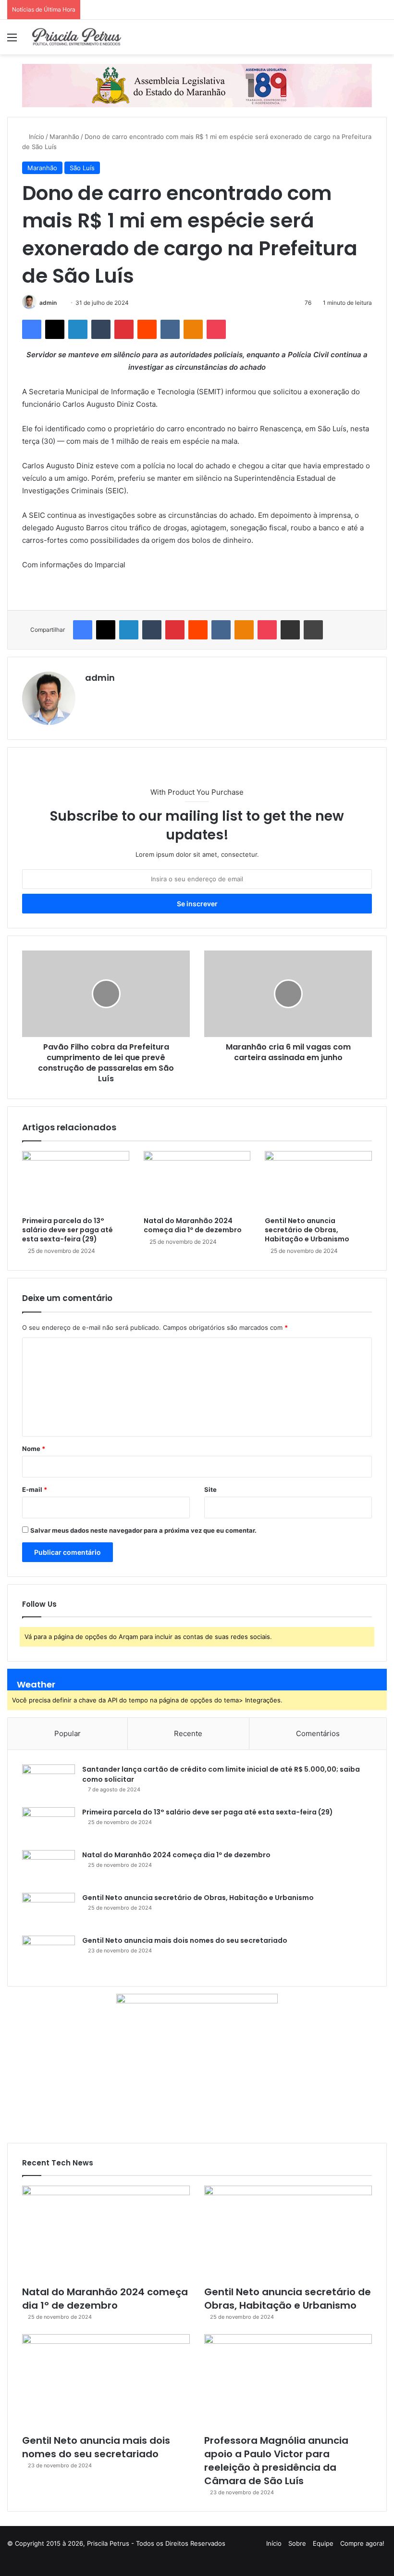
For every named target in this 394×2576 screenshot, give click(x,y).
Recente (188, 1733)
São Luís (82, 168)
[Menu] (12, 41)
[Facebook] (32, 329)
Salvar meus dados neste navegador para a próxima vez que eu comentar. (143, 1530)
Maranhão (64, 137)
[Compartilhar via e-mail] (290, 630)
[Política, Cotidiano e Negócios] (77, 37)
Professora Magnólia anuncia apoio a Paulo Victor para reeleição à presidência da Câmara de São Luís (276, 2461)
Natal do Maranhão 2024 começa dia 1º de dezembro (193, 1225)
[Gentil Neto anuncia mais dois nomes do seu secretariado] (49, 1954)
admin (48, 303)
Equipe (323, 2543)
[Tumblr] (101, 329)
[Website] (91, 694)
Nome (34, 1449)
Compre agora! (362, 2543)
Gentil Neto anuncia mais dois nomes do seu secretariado (185, 1940)
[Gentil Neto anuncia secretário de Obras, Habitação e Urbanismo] (318, 1181)
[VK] (170, 329)
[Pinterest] (124, 329)
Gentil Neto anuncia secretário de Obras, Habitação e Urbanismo (307, 1230)
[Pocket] (216, 329)
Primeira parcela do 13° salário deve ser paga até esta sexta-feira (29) (68, 1230)
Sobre (297, 2543)
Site (210, 1489)
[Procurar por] (382, 41)
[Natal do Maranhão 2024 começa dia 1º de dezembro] (197, 1181)
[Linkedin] (78, 329)
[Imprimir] (313, 630)
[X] (55, 329)
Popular (68, 1733)
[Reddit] (147, 329)
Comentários (318, 1733)
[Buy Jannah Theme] (197, 85)
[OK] (193, 329)
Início (36, 137)
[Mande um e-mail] (60, 303)
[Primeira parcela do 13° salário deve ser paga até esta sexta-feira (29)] (76, 1181)
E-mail (35, 1489)
